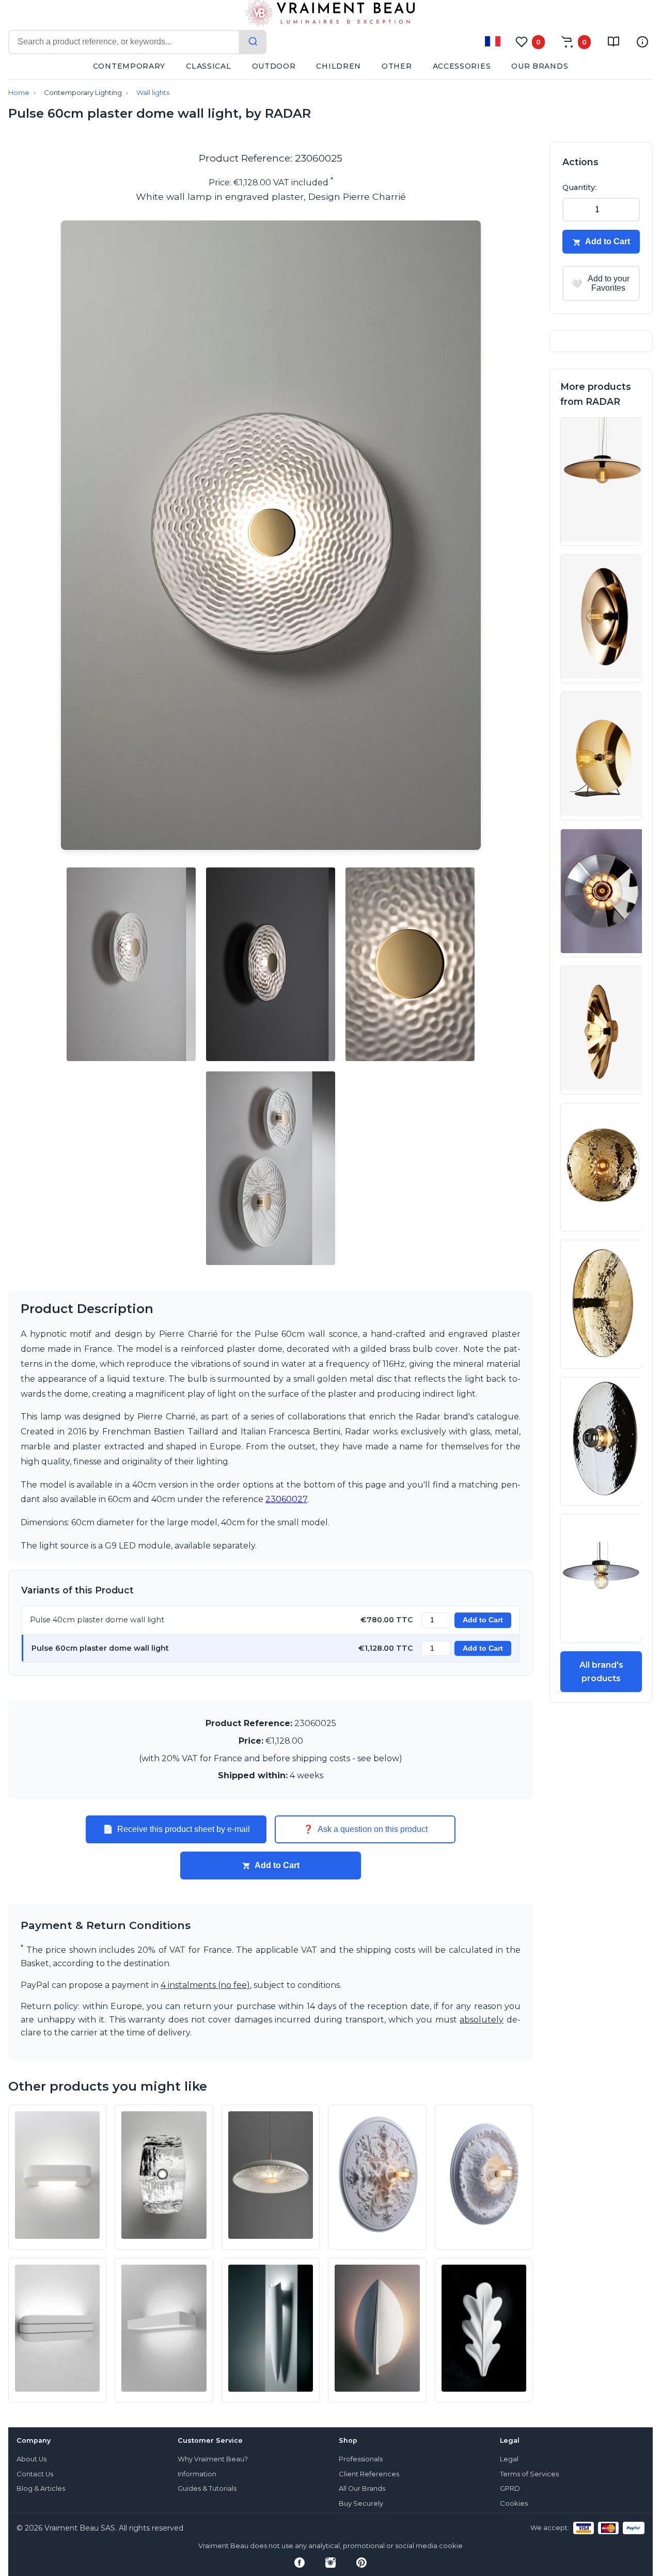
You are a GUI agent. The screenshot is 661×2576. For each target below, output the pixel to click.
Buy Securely (361, 2503)
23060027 (286, 1499)
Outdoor (274, 66)
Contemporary (129, 66)
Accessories (462, 66)
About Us (32, 2459)
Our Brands (540, 66)
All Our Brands (362, 2488)
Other (397, 66)
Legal (509, 2459)
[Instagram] (330, 2563)
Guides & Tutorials (207, 2488)
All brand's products (601, 1672)
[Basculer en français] (493, 41)
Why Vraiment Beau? (213, 2459)
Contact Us (35, 2474)
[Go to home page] (330, 15)
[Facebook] (300, 2563)
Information (197, 2474)
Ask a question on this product (365, 1829)
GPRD (510, 2488)
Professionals (361, 2459)
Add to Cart (483, 1620)
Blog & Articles (41, 2488)
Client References (369, 2474)
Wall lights (153, 93)
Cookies (514, 2503)
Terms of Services (529, 2474)
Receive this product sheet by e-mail (176, 1829)
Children (339, 66)
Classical (208, 66)
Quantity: (579, 187)
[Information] (642, 42)
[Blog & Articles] (613, 42)
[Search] (253, 42)
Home (19, 93)
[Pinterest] (361, 2563)
